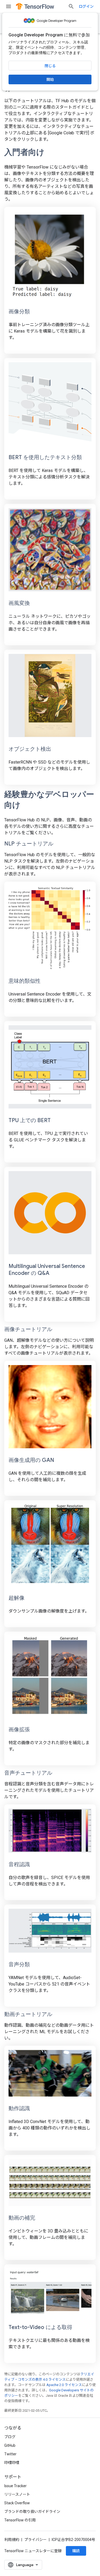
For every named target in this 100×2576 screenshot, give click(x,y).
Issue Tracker (15, 2486)
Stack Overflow (17, 2503)
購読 (76, 2551)
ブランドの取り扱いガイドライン (32, 2512)
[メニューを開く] (9, 6)
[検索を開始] (71, 6)
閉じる (50, 66)
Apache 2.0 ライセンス (64, 2385)
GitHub (10, 2445)
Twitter (10, 2454)
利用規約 (12, 2540)
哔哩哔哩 (12, 2463)
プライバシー (35, 2540)
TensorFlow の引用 (20, 2520)
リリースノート (17, 2494)
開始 (50, 79)
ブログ (10, 2437)
